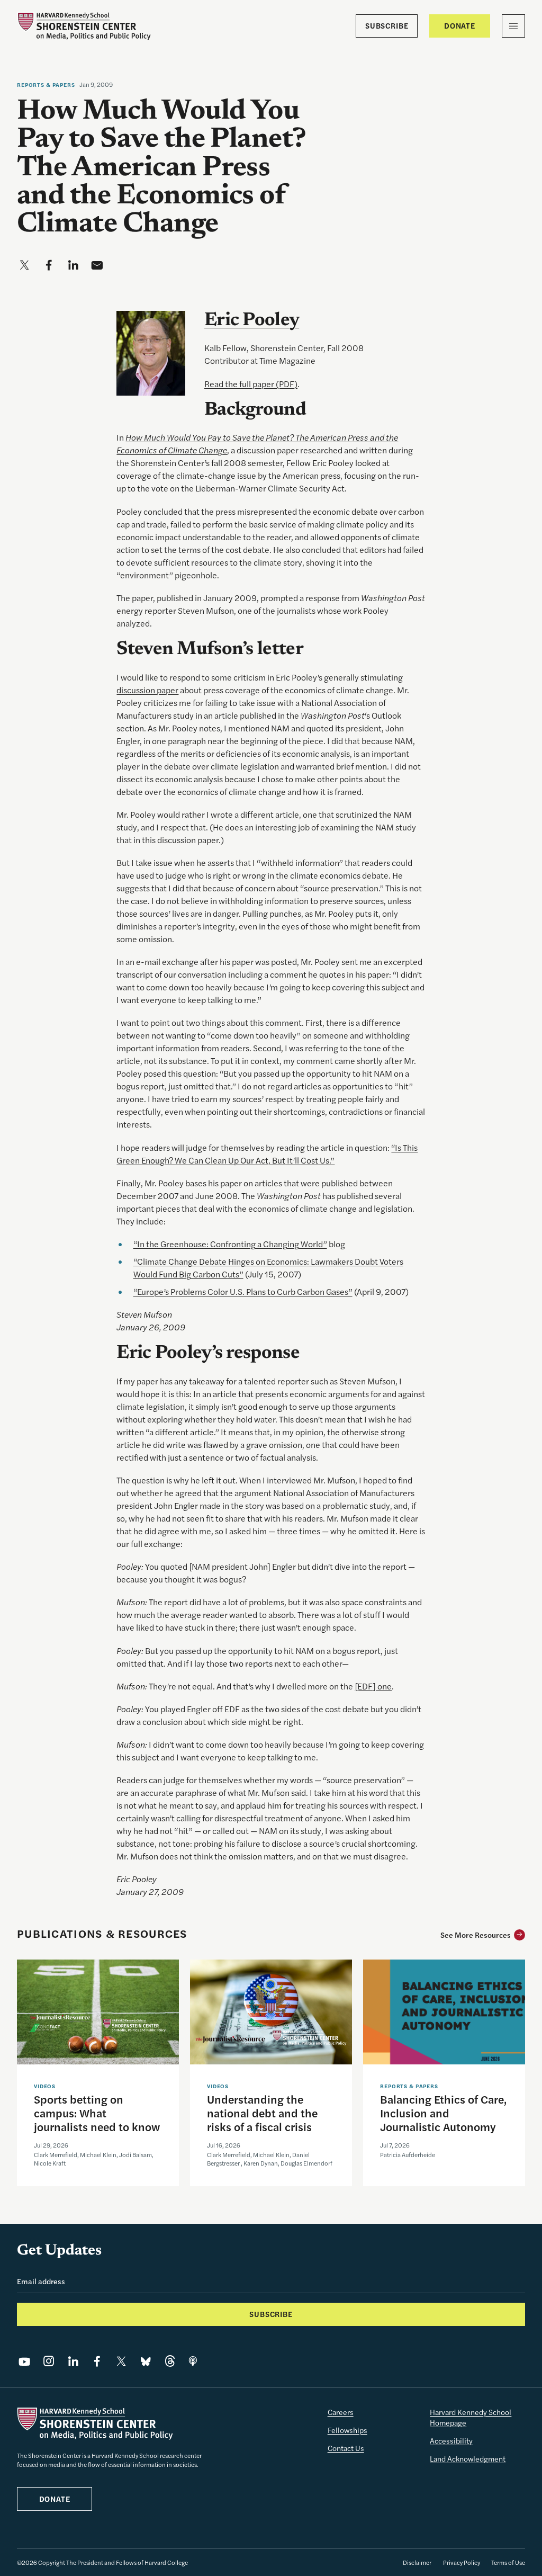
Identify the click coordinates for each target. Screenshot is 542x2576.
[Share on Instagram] (49, 2362)
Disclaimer (417, 2562)
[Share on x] (24, 265)
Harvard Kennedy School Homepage (471, 2417)
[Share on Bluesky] (146, 2362)
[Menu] (513, 26)
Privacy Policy (462, 2562)
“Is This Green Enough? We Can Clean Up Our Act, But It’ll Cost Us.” (267, 1154)
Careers (341, 2412)
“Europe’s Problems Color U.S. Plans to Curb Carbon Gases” (243, 1291)
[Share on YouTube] (24, 2362)
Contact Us (346, 2448)
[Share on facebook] (49, 265)
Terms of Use (508, 2562)
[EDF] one (373, 1686)
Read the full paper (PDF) (251, 384)
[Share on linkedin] (73, 265)
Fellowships (347, 2430)
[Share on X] (121, 2362)
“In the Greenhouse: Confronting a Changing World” (230, 1244)
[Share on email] (97, 265)
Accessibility (451, 2440)
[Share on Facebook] (97, 2362)
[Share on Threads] (170, 2362)
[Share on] (193, 2362)
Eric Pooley (252, 321)
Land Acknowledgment (468, 2458)
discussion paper (147, 690)
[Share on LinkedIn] (73, 2362)
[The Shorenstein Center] (84, 26)
